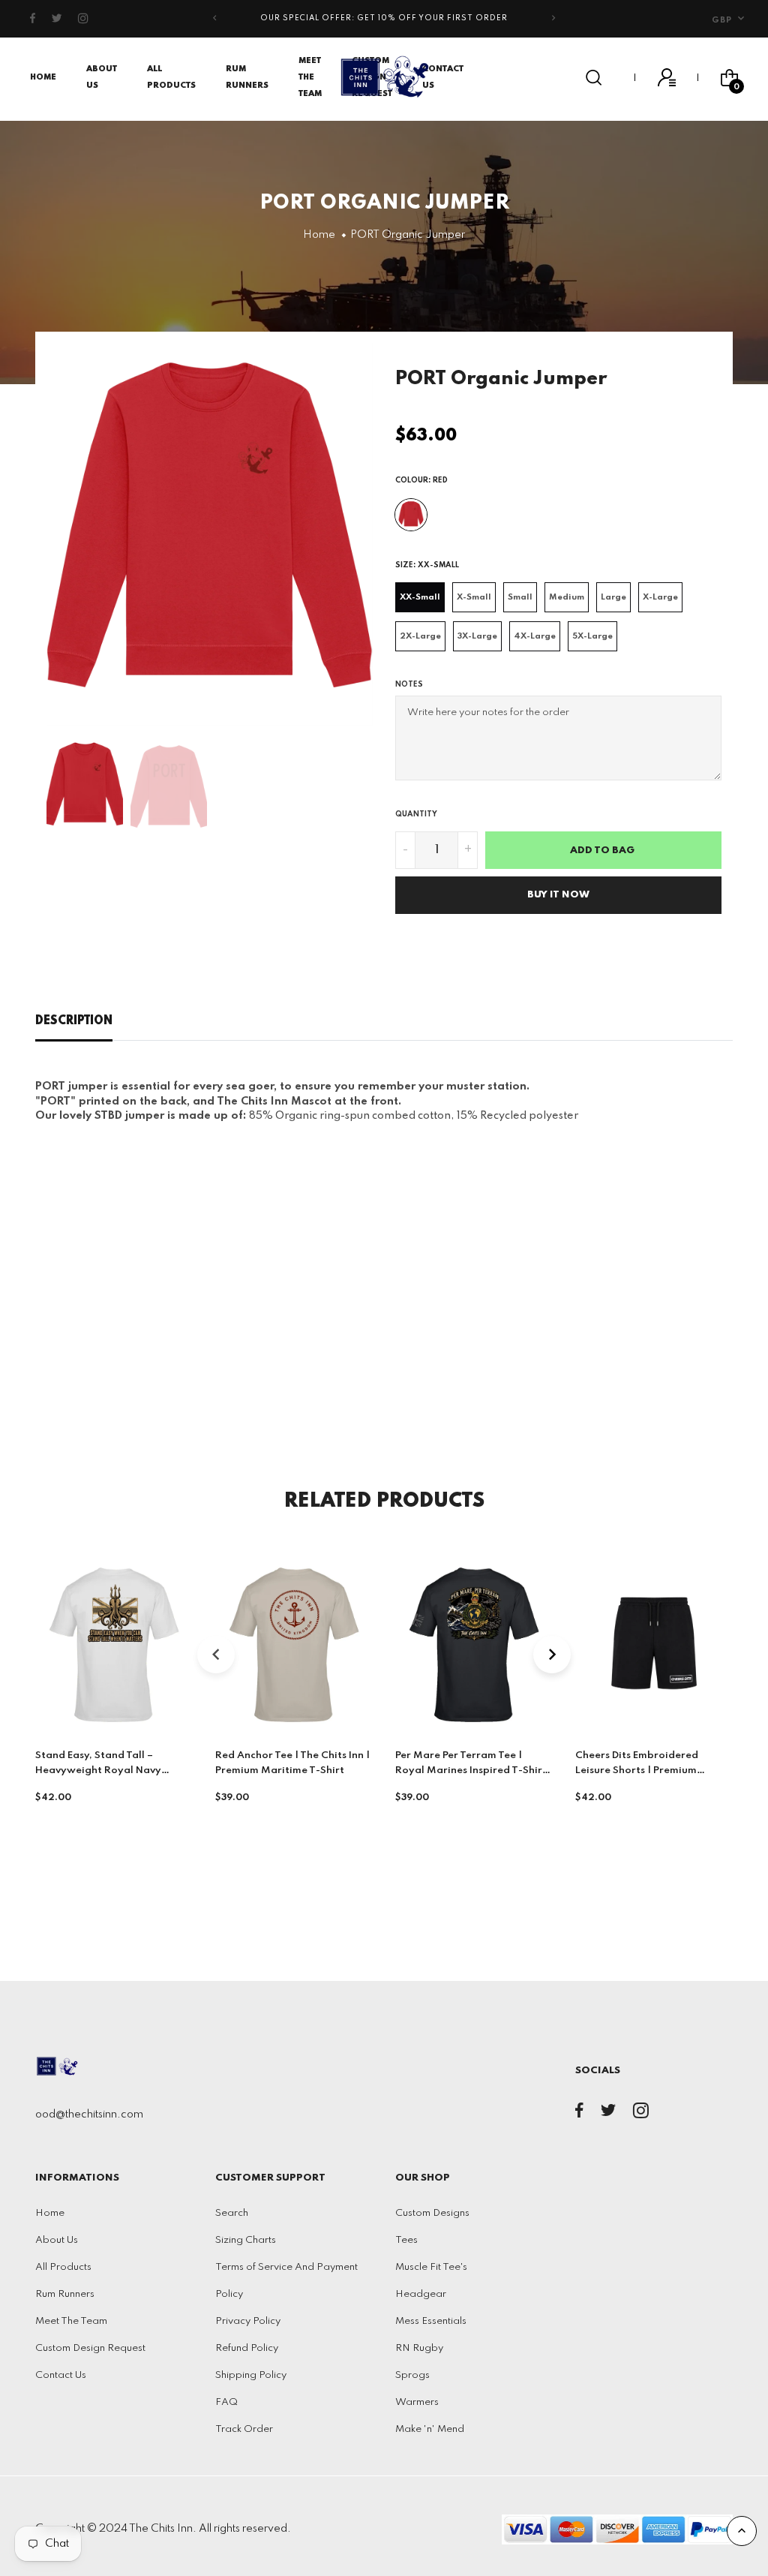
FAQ (226, 2402)
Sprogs (412, 2375)
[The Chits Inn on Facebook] (33, 19)
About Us (57, 2240)
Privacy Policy (248, 2321)
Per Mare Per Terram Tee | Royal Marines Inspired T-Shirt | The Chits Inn (474, 1770)
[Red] (411, 515)
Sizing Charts (246, 2240)
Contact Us (61, 2375)
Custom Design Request (90, 2348)
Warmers (417, 2402)
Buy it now (558, 895)
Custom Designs (432, 2213)
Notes (409, 684)
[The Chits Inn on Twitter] (57, 19)
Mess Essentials (431, 2321)
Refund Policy (247, 2348)
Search (232, 2213)
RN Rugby (419, 2348)
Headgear (421, 2294)
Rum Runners (65, 2294)
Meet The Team (310, 77)
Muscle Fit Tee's (431, 2267)
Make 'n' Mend (430, 2429)
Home (43, 77)
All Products (63, 2267)
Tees (406, 2240)
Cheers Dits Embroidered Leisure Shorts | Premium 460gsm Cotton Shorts (637, 1770)
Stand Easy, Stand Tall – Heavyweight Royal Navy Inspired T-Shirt (98, 1770)
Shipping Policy (251, 2375)
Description (74, 1021)
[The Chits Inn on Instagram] (84, 19)
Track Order (244, 2429)
